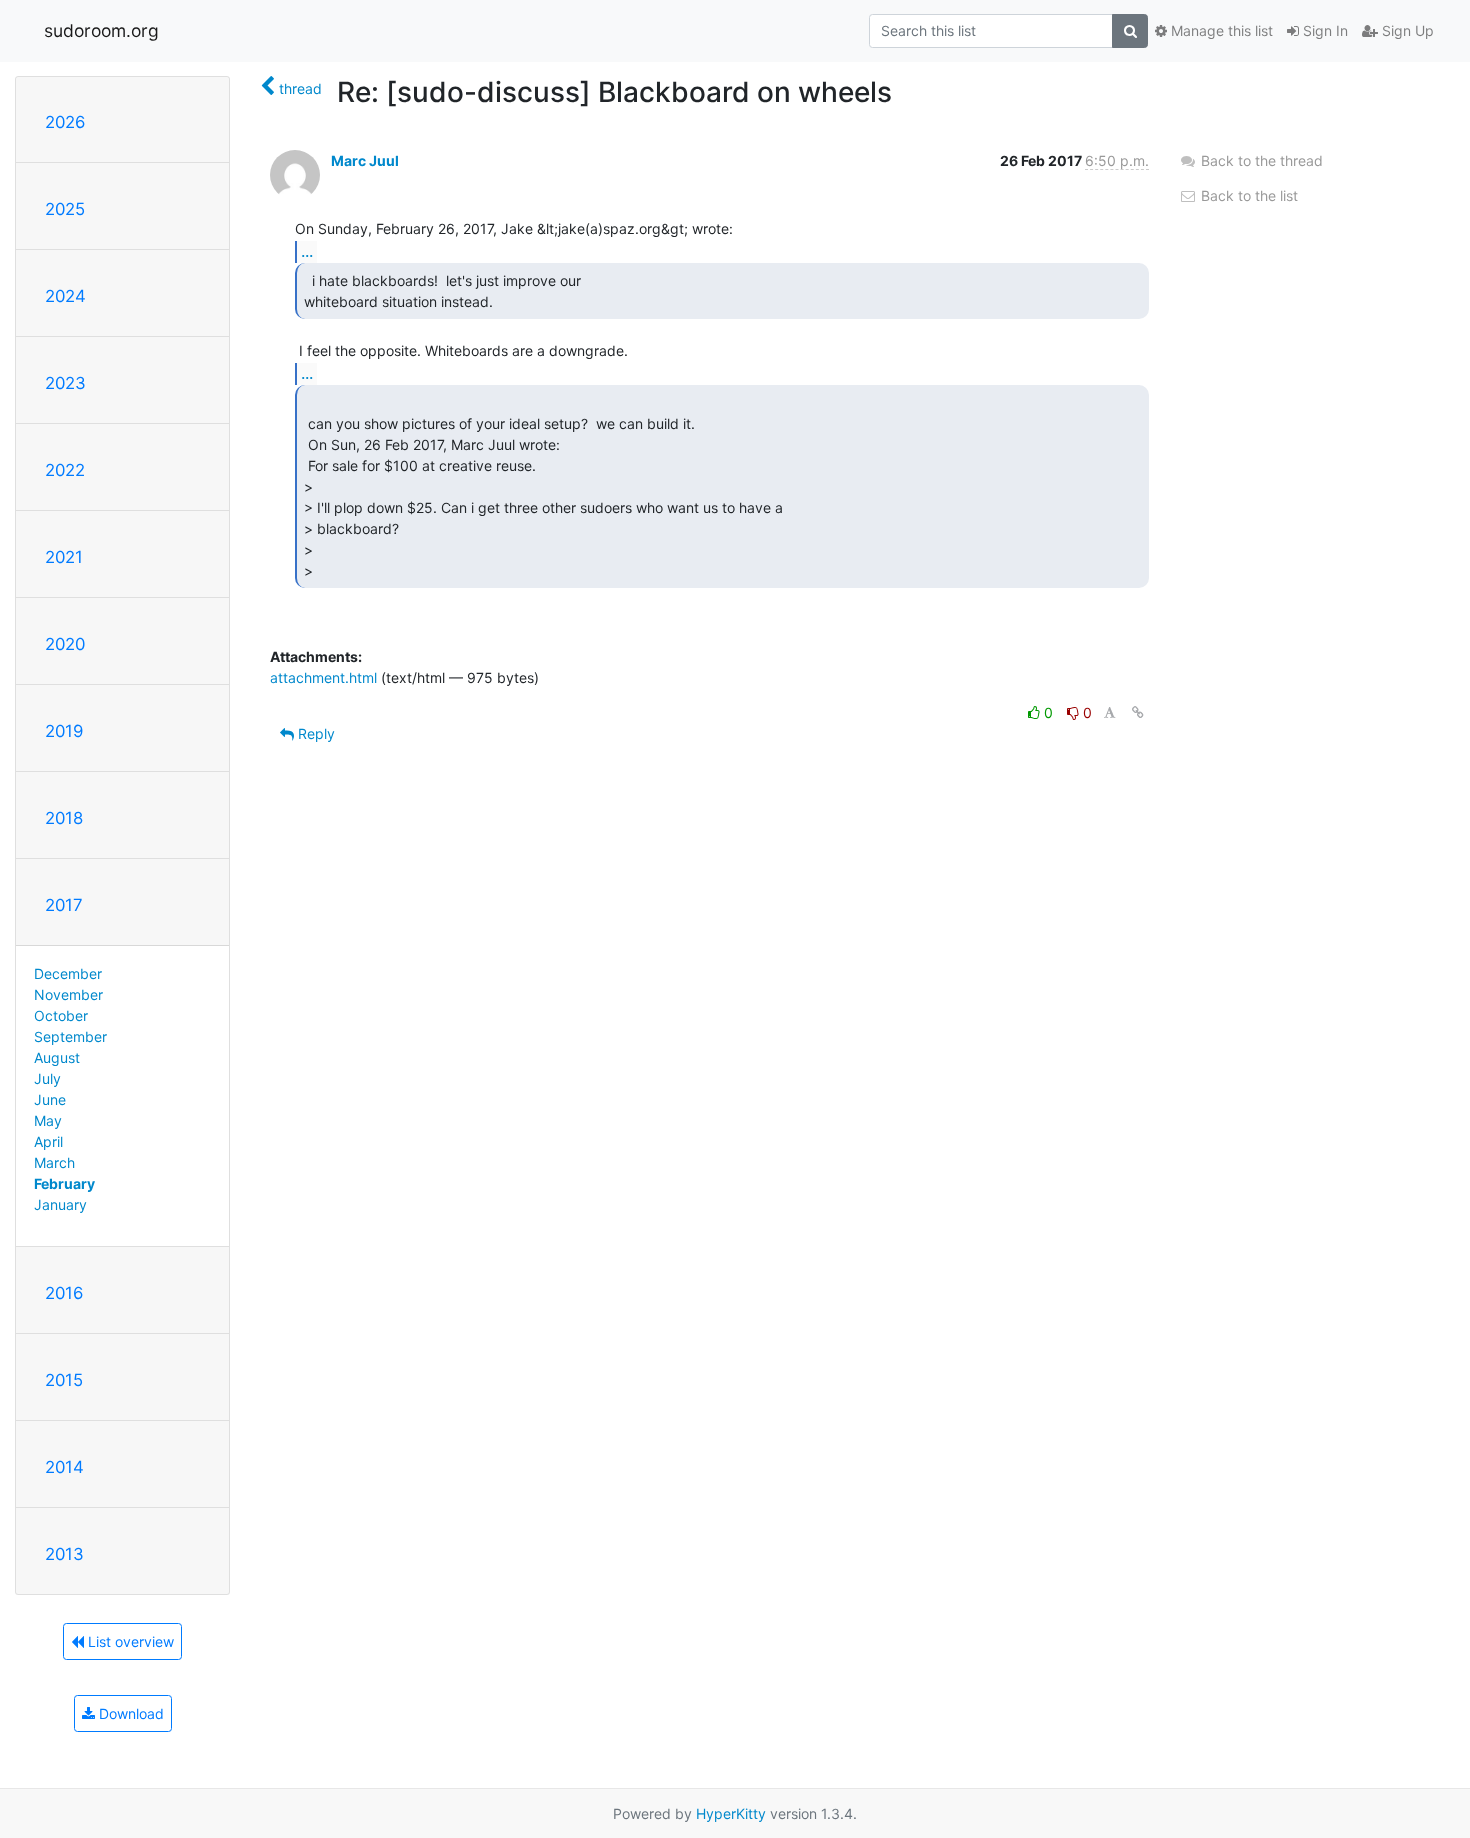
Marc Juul (365, 160)
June (50, 1099)
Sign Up (1406, 30)
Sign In (1323, 30)
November (68, 994)
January (60, 1204)
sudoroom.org (101, 30)
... (307, 251)
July (47, 1078)
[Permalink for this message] (1138, 712)
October (61, 1015)
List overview (129, 1641)
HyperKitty (731, 1813)
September (70, 1036)
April (48, 1141)
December (68, 973)
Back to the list (1247, 195)
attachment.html (323, 677)
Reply (314, 733)
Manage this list (1220, 30)
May (48, 1120)
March (54, 1162)
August (57, 1057)
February (64, 1183)
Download (129, 1713)
